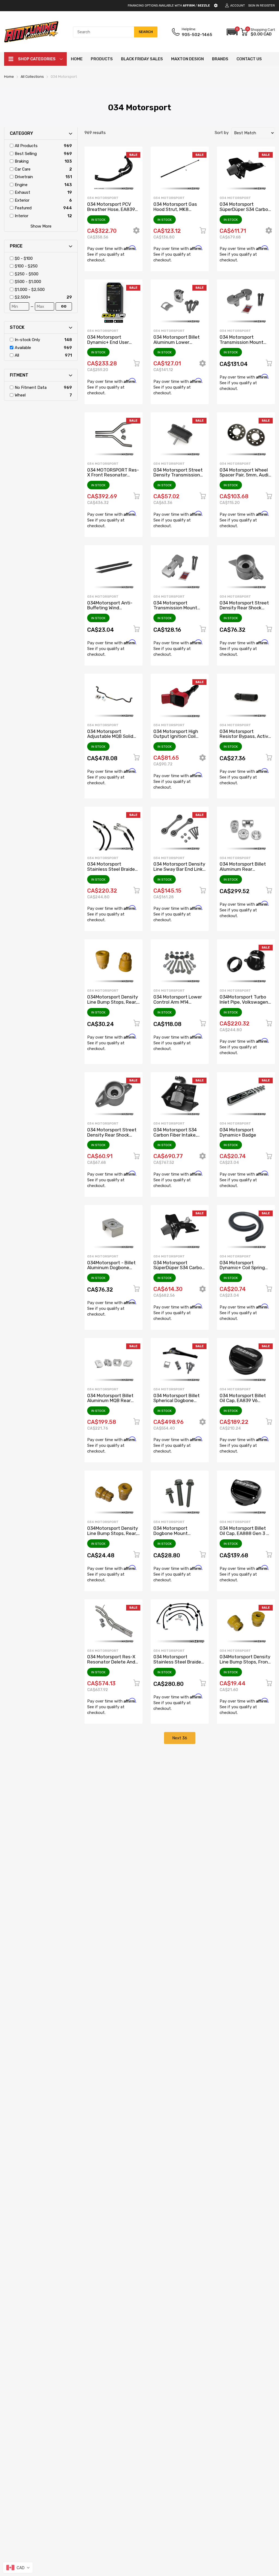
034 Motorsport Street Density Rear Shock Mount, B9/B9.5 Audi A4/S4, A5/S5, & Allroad (112, 1137)
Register (267, 6)
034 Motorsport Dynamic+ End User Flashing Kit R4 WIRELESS (108, 345)
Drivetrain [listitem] (24, 177)
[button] (232, 32)
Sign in (254, 6)
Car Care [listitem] (23, 169)
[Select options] (136, 232)
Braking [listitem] (22, 161)
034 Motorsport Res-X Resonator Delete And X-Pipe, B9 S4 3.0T (111, 1662)
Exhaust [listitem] (22, 192)
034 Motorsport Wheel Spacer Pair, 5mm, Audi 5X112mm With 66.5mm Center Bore (245, 478)
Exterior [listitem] (22, 200)
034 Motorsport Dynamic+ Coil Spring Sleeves (242, 1268)
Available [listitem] (23, 348)
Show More (41, 226)
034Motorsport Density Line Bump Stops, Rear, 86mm (113, 1533)
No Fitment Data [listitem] (31, 387)
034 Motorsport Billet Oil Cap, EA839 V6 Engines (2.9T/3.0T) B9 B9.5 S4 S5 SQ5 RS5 (244, 1403)
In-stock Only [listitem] (27, 340)
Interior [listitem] (22, 216)
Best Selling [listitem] (26, 154)
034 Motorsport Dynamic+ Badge (238, 1132)
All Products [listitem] (26, 146)
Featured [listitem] (23, 208)
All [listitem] (17, 355)
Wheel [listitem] (20, 395)
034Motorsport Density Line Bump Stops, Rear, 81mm (113, 1002)
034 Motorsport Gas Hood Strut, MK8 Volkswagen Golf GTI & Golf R (178, 212)
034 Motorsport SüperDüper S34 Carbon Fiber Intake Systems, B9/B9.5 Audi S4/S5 (245, 212)
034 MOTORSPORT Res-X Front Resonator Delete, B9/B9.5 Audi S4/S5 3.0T (113, 478)
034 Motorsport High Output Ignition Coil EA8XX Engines (176, 736)
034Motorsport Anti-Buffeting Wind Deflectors (110, 608)
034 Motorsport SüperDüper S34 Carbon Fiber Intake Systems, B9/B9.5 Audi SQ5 (179, 1270)
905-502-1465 (197, 35)
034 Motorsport (103, 198)
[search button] (146, 32)
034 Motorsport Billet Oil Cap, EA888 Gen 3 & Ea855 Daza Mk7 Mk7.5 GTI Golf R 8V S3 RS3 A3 (245, 1536)
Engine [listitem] (21, 185)
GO (64, 306)
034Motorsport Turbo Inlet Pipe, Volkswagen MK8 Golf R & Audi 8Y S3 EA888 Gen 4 (246, 1004)
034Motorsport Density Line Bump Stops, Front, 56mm (245, 1662)
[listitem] (43, 259)
